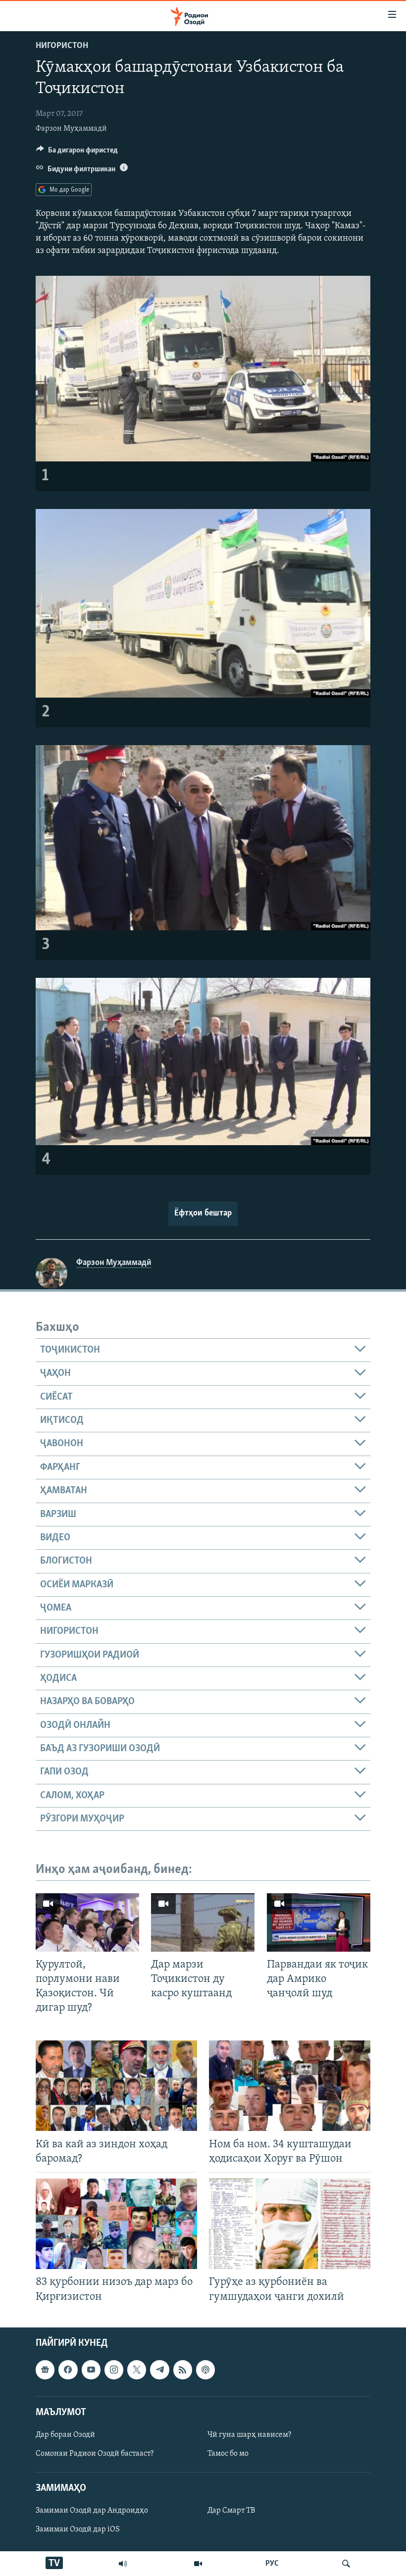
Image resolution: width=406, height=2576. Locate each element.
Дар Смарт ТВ (231, 2511)
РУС (272, 2564)
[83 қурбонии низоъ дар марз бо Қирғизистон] (116, 2224)
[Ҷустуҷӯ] (346, 2564)
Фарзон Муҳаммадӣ (71, 129)
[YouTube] (198, 2564)
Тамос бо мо (228, 2454)
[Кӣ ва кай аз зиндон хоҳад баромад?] (116, 2086)
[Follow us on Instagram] (114, 2370)
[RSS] (183, 2370)
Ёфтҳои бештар (203, 1213)
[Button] (77, 152)
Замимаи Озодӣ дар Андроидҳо (92, 2511)
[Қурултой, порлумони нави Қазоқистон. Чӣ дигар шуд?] (87, 1922)
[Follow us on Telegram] (159, 2370)
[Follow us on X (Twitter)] (137, 2370)
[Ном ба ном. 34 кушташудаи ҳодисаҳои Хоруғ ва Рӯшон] (290, 2086)
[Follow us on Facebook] (68, 2370)
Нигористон (62, 46)
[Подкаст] (205, 2370)
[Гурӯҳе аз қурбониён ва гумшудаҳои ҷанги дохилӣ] (290, 2224)
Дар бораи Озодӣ (65, 2435)
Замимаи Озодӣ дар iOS (78, 2529)
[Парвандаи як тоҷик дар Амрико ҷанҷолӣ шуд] (319, 1922)
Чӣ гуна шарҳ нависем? (249, 2435)
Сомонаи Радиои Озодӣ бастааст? (95, 2454)
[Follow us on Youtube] (91, 2370)
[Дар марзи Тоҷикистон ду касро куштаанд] (203, 1922)
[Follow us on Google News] (45, 2370)
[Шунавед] (123, 2564)
